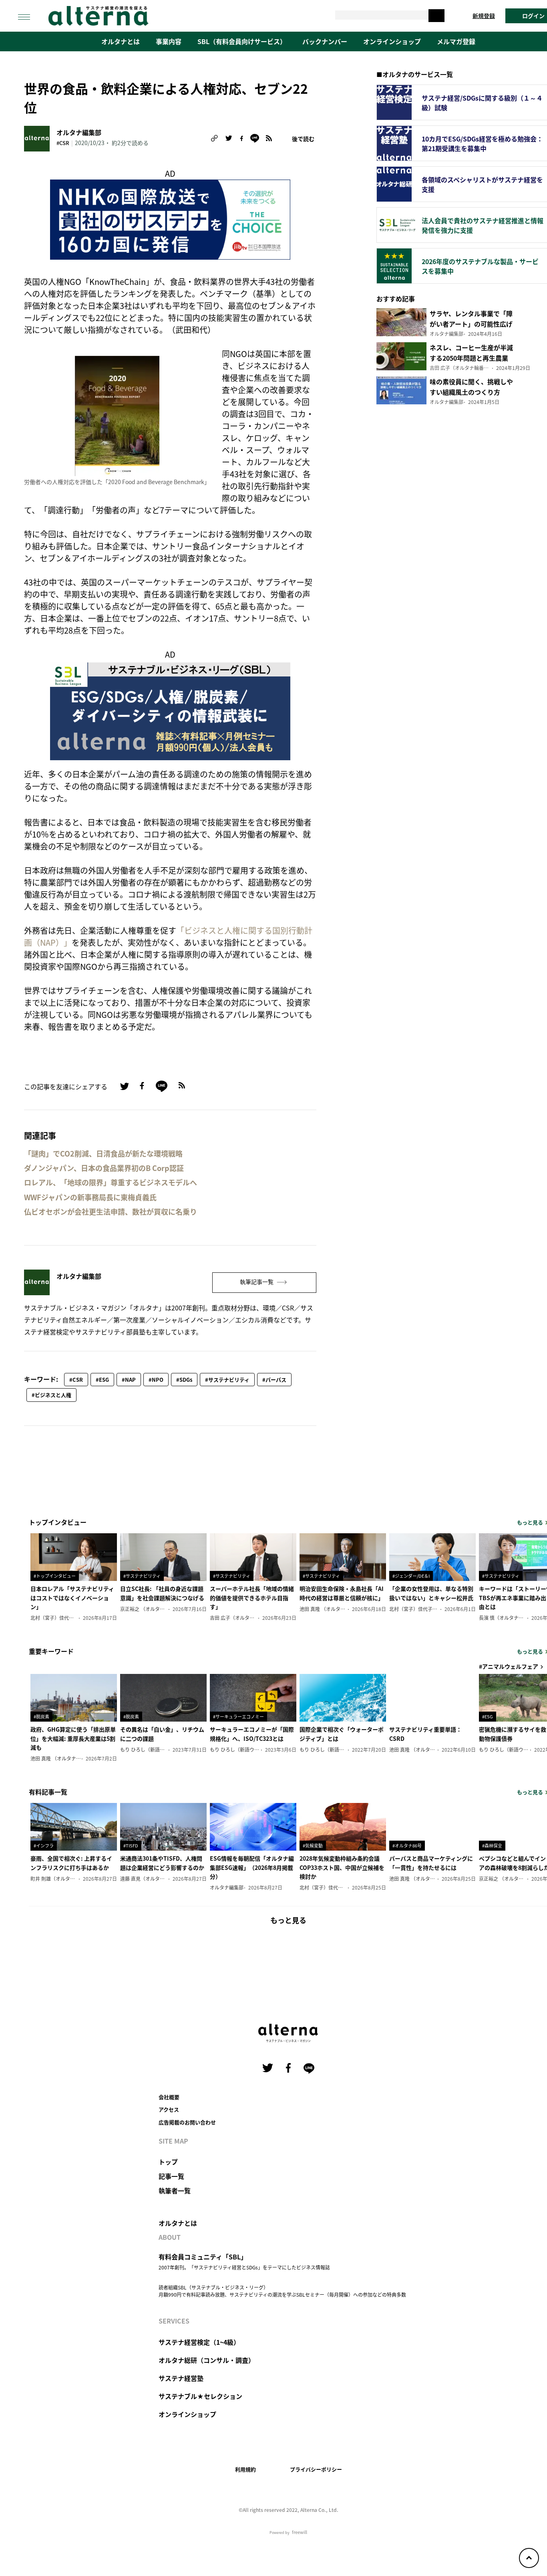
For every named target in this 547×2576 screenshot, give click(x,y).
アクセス (169, 2109)
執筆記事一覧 (257, 1282)
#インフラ (44, 1845)
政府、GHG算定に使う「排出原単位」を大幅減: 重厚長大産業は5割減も (73, 1738)
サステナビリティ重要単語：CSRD (425, 1734)
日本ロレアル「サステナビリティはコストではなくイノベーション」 (72, 1598)
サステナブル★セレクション (200, 2396)
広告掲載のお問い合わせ (187, 2122)
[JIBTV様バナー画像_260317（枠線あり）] (170, 219)
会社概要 (169, 2097)
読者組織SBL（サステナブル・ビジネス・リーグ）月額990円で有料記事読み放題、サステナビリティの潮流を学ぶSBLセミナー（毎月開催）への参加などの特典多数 (282, 2291)
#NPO (156, 1380)
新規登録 (484, 16)
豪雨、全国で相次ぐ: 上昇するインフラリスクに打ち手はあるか (71, 1863)
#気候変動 (313, 1845)
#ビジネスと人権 (51, 1395)
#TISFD (131, 1845)
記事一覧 (171, 2176)
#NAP (129, 1380)
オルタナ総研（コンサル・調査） (207, 2360)
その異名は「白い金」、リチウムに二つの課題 (162, 1734)
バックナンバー (325, 41)
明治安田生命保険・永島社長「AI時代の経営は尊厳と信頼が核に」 (342, 1593)
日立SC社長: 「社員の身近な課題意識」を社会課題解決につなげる (162, 1593)
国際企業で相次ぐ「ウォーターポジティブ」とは (342, 1734)
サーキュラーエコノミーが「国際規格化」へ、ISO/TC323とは (252, 1734)
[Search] (436, 16)
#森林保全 (492, 1845)
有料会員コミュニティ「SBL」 (203, 2257)
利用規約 (245, 2469)
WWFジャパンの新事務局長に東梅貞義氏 (90, 1197)
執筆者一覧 (175, 2190)
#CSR (63, 143)
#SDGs (184, 1380)
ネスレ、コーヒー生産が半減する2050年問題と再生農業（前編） (471, 358)
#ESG (102, 1380)
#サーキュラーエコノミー (238, 1716)
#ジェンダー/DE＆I (411, 1576)
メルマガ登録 (456, 41)
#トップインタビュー (55, 1576)
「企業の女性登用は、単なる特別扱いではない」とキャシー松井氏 (431, 1593)
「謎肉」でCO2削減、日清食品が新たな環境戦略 (103, 1154)
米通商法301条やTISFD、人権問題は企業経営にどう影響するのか (162, 1863)
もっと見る (288, 1920)
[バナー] (170, 710)
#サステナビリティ (227, 1380)
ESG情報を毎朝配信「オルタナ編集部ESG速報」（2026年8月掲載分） (252, 1867)
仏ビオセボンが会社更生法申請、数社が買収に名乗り (111, 1212)
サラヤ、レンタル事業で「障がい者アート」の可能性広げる (471, 324)
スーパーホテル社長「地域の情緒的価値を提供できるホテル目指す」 (252, 1598)
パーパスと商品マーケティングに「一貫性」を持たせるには (431, 1863)
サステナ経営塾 (181, 2378)
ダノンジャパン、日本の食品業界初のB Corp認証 (104, 1168)
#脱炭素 (41, 1716)
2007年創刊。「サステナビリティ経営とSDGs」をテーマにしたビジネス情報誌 (244, 2267)
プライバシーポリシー (316, 2469)
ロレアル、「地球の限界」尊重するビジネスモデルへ (111, 1182)
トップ (168, 2162)
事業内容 (169, 41)
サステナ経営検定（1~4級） (199, 2342)
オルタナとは (121, 41)
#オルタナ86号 (407, 1845)
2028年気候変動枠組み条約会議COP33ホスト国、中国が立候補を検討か (342, 1867)
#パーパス (274, 1380)
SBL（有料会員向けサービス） (242, 41)
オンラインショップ (392, 41)
